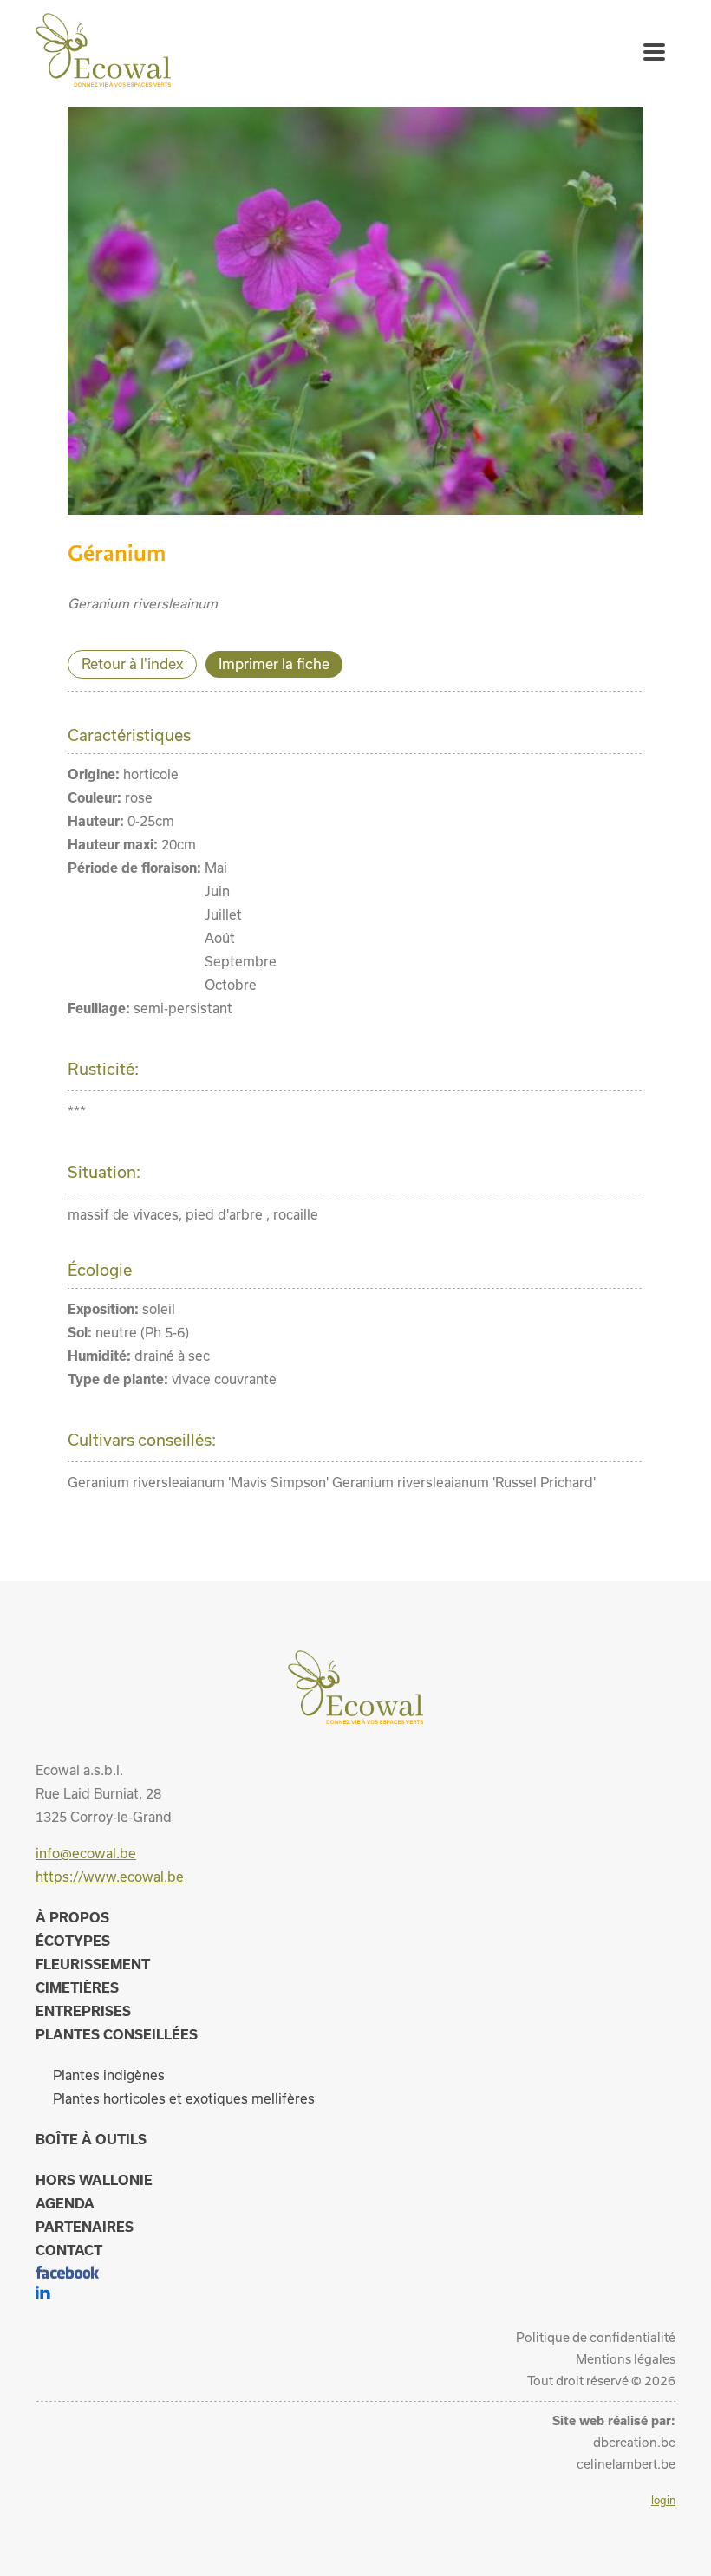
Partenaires (85, 2227)
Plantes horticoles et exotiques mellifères (184, 2098)
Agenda (65, 2203)
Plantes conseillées (117, 2034)
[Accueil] (103, 81)
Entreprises (83, 2011)
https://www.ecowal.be (110, 1877)
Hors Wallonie (94, 2180)
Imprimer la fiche (274, 664)
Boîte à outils (91, 2139)
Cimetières (77, 1987)
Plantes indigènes (109, 2075)
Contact (69, 2250)
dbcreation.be (634, 2442)
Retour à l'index (132, 664)
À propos (72, 1917)
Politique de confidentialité (596, 2337)
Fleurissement (93, 1964)
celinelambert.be (626, 2464)
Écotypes (73, 1941)
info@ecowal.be (86, 1853)
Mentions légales (626, 2359)
